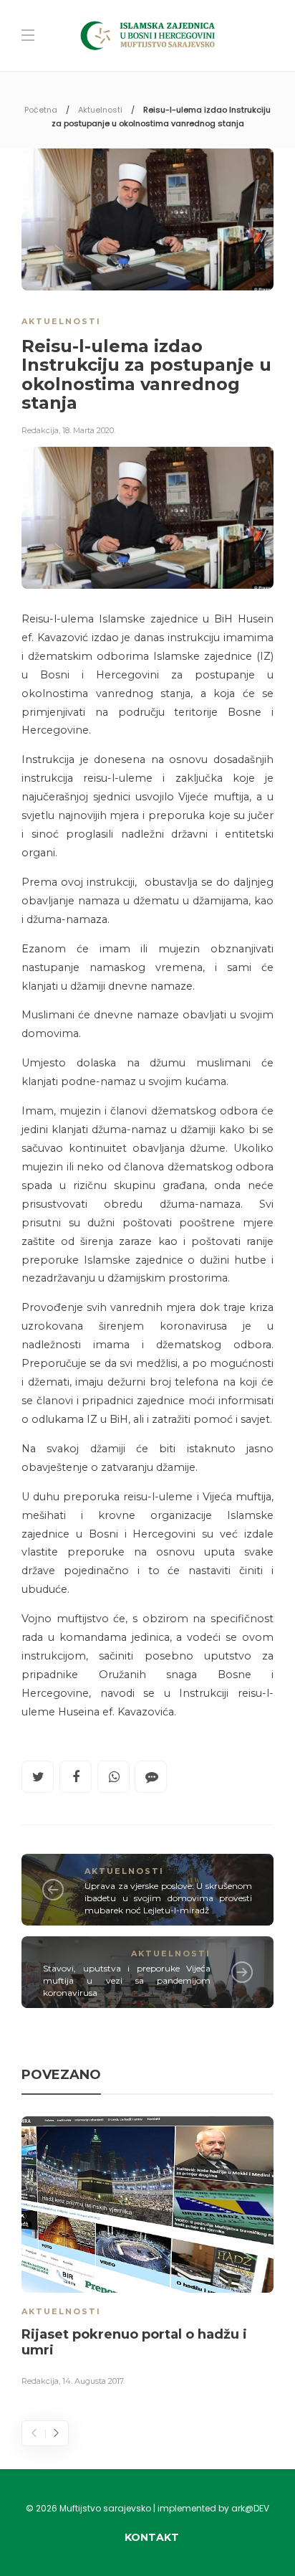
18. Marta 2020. (89, 430)
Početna (41, 110)
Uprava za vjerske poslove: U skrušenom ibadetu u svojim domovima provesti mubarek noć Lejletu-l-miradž (168, 1898)
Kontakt (152, 2537)
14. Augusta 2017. (93, 2381)
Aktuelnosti (100, 110)
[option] (147, 2254)
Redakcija (40, 430)
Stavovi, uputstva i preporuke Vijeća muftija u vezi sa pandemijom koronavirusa (127, 1980)
